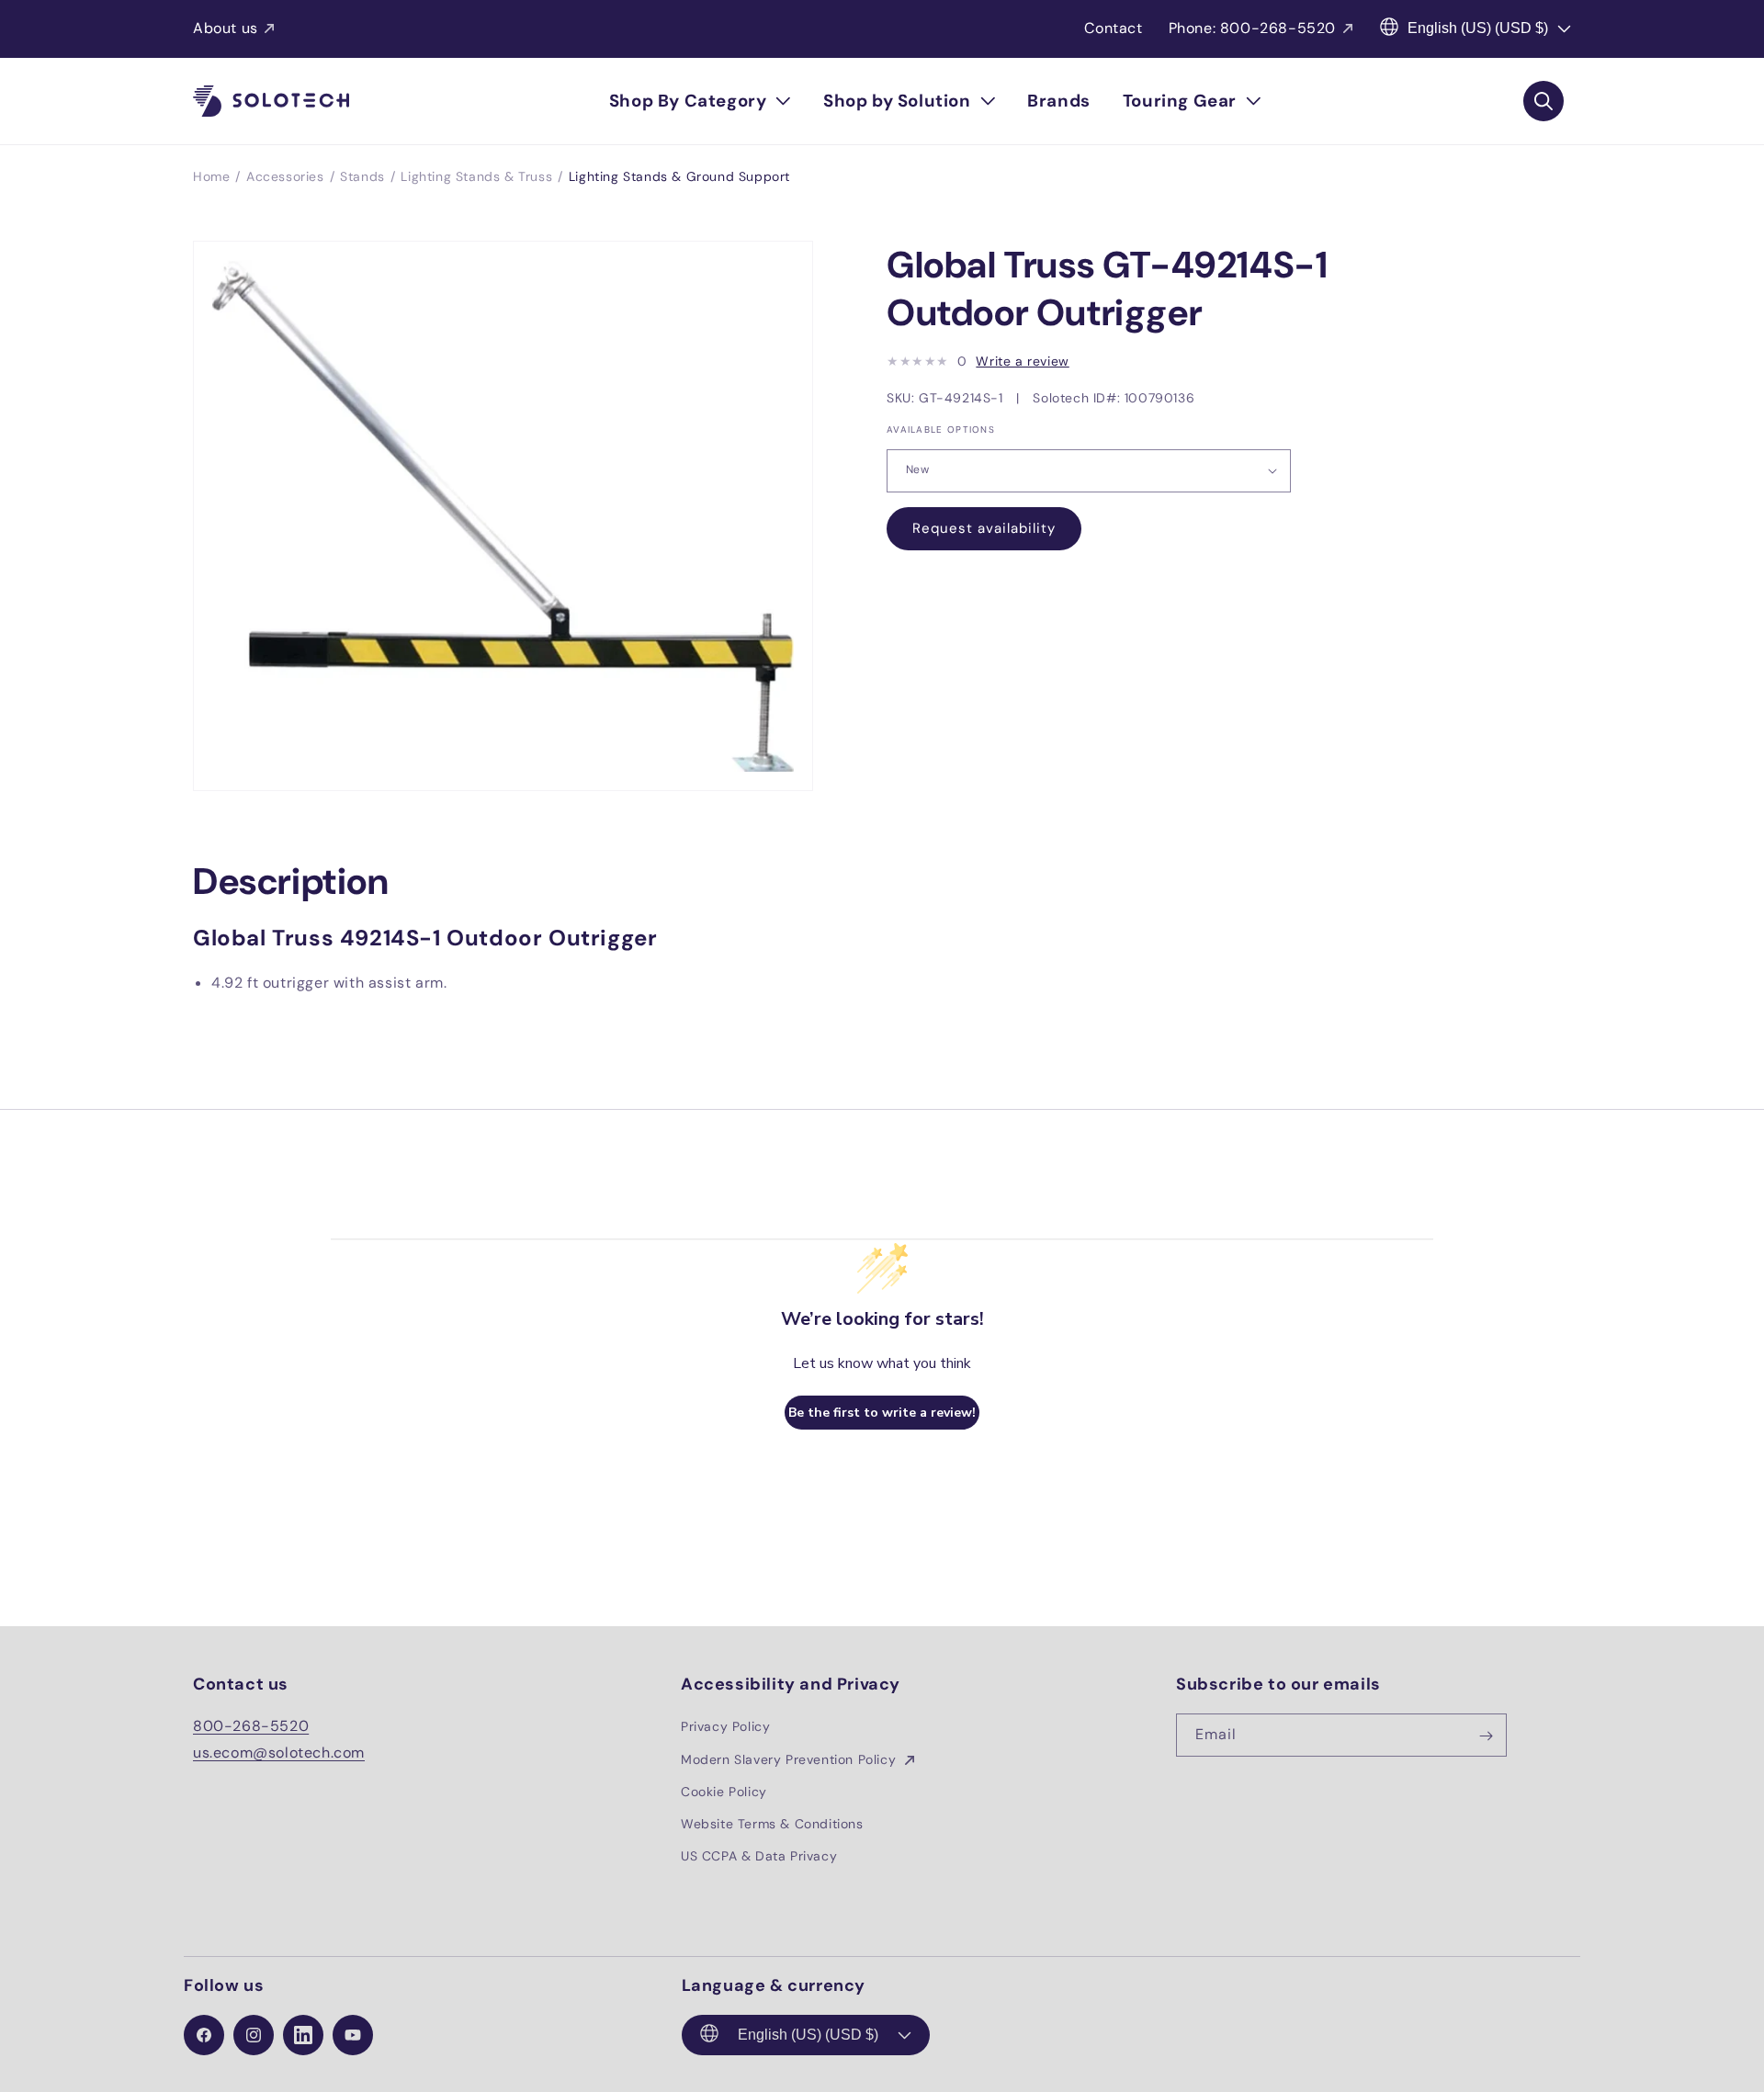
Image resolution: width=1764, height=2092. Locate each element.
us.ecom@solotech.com (279, 1753)
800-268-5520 (251, 1727)
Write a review (1022, 361)
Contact (1113, 28)
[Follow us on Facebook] (204, 2035)
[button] (700, 101)
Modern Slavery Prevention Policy (791, 1759)
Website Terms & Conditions (772, 1824)
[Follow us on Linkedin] (303, 2035)
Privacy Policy (725, 1727)
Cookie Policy (724, 1792)
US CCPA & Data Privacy (759, 1856)
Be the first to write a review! (882, 1413)
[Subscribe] (1486, 1736)
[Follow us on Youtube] (353, 2035)
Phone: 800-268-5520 (1252, 28)
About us (226, 28)
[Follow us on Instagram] (254, 2035)
